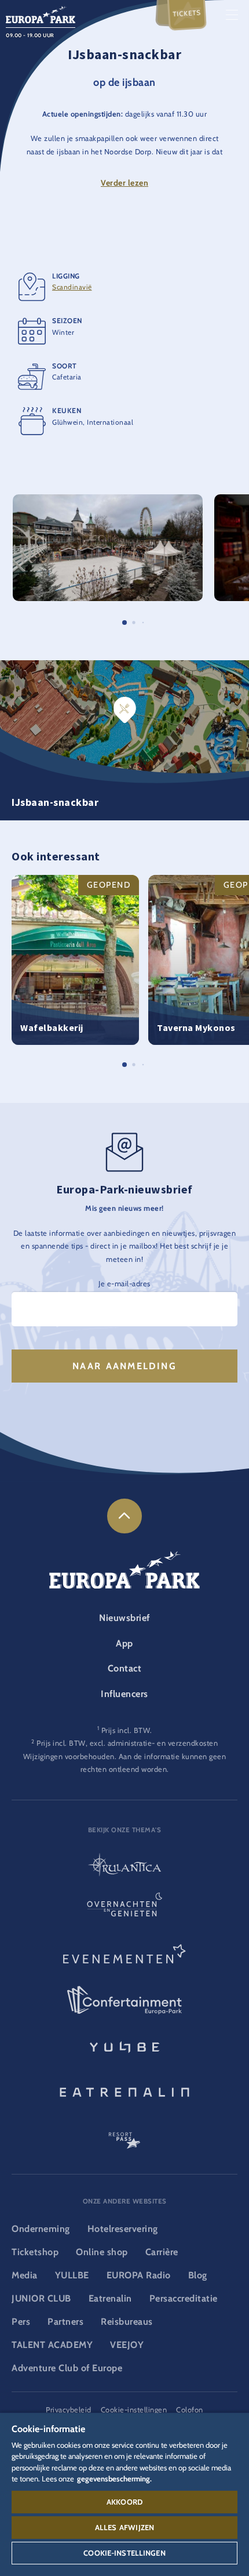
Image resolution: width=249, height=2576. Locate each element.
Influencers (124, 1694)
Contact (125, 1668)
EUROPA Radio (139, 2275)
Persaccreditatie (184, 2298)
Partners (65, 2322)
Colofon (190, 2410)
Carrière (162, 2252)
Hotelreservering (123, 2229)
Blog (198, 2275)
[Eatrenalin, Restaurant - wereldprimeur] (124, 2090)
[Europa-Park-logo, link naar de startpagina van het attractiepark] (41, 14)
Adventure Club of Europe (67, 2368)
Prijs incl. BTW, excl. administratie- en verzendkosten (127, 1743)
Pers (21, 2322)
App (124, 1643)
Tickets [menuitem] (187, 14)
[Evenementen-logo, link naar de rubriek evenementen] (124, 1956)
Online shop (102, 2252)
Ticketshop (35, 2252)
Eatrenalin (110, 2298)
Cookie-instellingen (124, 2553)
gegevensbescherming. (114, 2479)
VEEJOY (127, 2345)
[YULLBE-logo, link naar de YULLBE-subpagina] (124, 2046)
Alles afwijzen (124, 2527)
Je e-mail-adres (124, 1284)
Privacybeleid (69, 2410)
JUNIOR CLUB (41, 2298)
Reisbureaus (127, 2322)
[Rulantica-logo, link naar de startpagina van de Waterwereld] (124, 1866)
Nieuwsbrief (124, 1618)
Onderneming (41, 2229)
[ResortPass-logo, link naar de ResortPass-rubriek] (124, 2135)
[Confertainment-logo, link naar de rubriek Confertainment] (124, 2000)
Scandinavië (72, 287)
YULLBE (72, 2275)
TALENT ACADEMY (52, 2345)
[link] (124, 1516)
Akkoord (124, 2502)
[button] (108, 500)
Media (25, 2275)
